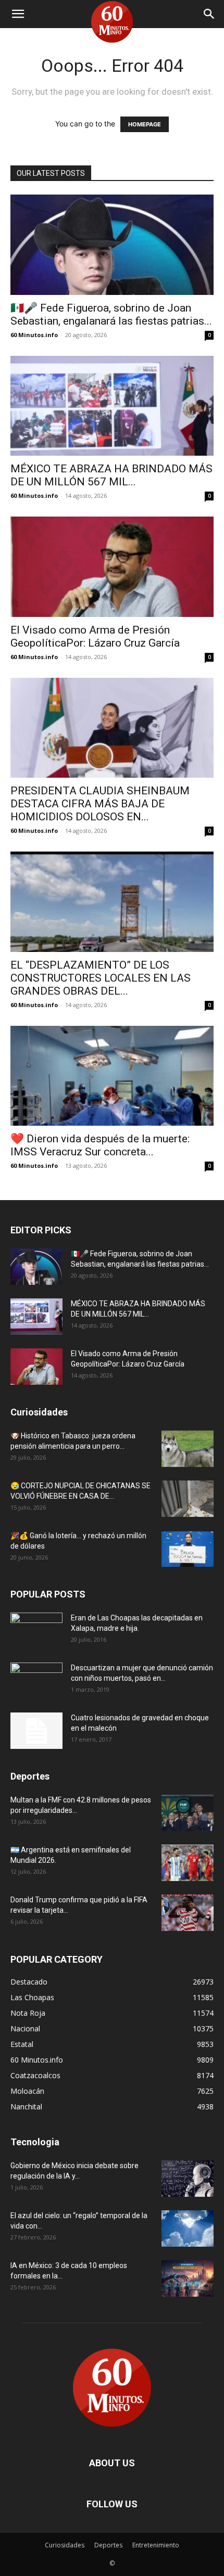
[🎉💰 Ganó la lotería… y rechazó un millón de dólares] (188, 1549)
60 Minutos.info (34, 335)
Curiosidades (65, 2545)
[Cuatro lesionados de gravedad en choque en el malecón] (36, 1731)
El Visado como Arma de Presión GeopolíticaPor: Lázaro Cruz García (95, 636)
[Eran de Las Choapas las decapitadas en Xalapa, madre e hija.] (36, 1631)
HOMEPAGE (145, 124)
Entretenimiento (156, 2545)
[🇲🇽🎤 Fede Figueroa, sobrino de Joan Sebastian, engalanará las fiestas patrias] (112, 245)
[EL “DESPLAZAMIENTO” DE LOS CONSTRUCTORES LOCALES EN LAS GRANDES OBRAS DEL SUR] (112, 902)
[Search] (209, 14)
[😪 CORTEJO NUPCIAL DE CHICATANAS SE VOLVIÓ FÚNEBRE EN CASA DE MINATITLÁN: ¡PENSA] (188, 1499)
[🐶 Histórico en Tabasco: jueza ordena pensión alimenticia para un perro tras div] (188, 1449)
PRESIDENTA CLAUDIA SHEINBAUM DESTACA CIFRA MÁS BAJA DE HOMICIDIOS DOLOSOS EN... (100, 804)
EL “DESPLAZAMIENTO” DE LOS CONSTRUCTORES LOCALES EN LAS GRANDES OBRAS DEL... (101, 978)
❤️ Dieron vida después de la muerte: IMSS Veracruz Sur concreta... (100, 1145)
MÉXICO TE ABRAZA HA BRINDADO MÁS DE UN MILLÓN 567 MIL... (111, 475)
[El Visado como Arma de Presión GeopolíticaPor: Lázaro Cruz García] (112, 567)
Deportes (108, 2545)
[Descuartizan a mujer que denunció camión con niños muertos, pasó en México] (36, 1681)
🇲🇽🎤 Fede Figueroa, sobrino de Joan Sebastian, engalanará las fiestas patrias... (111, 314)
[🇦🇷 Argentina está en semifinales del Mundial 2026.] (188, 1863)
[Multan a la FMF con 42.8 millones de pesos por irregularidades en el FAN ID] (188, 1813)
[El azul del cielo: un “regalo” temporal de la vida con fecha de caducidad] (188, 2229)
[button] (18, 14)
